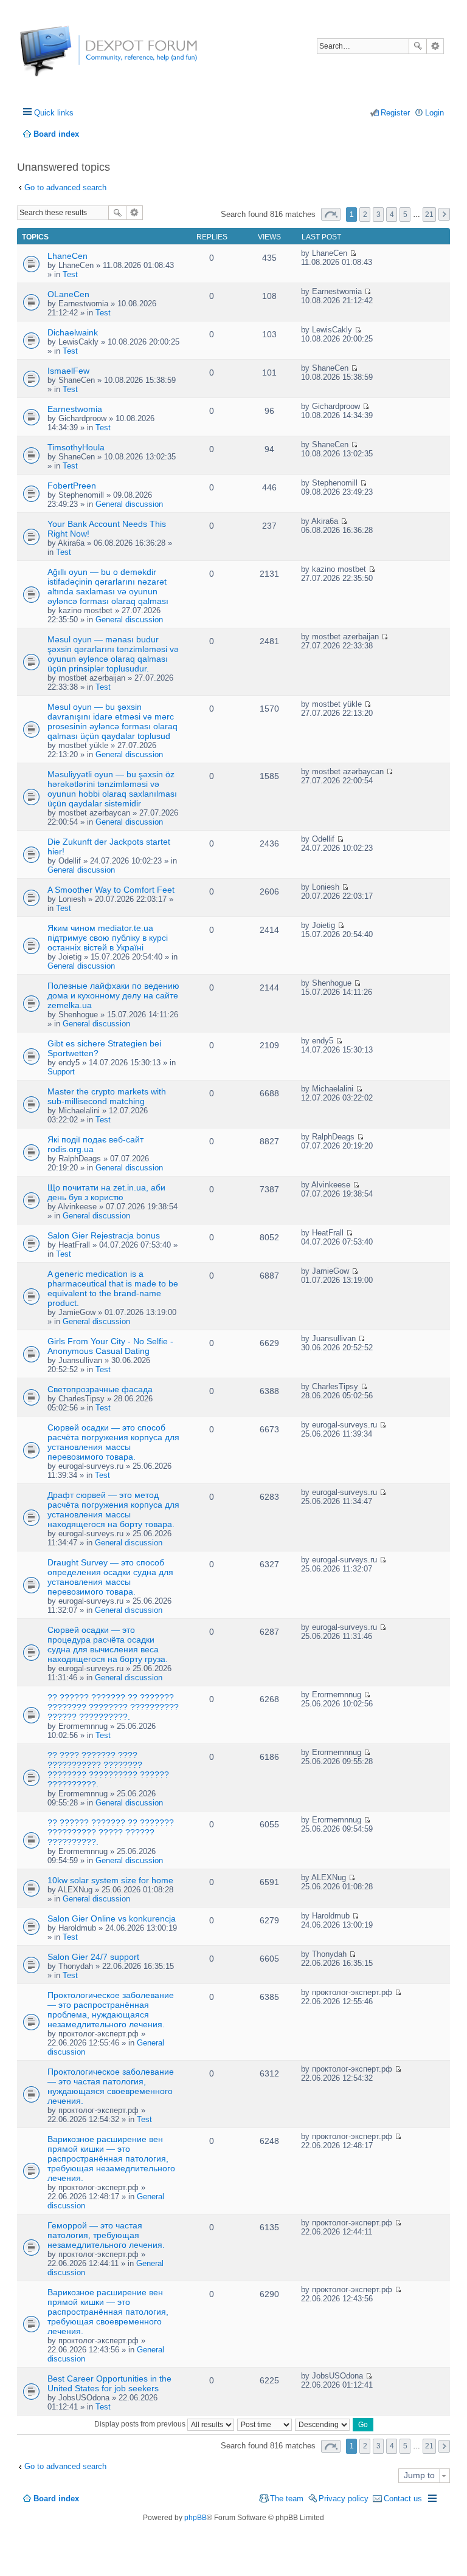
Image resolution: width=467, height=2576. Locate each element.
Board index (56, 2499)
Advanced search (435, 46)
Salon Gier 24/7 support (93, 1957)
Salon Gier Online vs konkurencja (112, 1918)
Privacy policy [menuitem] (344, 2499)
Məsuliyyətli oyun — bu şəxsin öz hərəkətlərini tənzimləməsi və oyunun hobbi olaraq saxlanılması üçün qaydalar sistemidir (112, 789)
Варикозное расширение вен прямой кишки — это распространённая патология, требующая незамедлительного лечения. (111, 2159)
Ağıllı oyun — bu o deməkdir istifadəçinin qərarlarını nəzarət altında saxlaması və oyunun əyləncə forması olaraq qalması (108, 586)
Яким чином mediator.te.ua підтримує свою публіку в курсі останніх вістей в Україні (108, 938)
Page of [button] (331, 214)
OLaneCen (68, 294)
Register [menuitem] (395, 113)
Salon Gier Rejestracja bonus (104, 1235)
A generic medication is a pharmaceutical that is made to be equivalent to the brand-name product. (113, 1288)
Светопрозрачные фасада (100, 1389)
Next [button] (444, 214)
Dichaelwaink (73, 332)
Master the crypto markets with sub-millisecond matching (107, 1096)
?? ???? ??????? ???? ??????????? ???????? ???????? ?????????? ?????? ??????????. (108, 1770)
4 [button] (392, 215)
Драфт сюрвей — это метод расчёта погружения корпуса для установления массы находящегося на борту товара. (113, 1510)
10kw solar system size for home (110, 1880)
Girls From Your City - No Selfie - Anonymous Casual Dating (110, 1346)
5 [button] (405, 215)
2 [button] (365, 215)
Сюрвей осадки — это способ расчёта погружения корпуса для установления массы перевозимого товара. (113, 1442)
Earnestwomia (75, 409)
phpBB (195, 2518)
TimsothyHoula (76, 447)
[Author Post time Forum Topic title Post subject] (265, 2424)
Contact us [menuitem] (403, 2499)
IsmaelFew (68, 371)
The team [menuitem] (287, 2499)
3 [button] (379, 215)
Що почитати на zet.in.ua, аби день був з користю (106, 1192)
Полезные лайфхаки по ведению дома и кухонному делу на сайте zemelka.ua (113, 995)
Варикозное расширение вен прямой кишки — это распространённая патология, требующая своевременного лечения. (108, 2312)
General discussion (129, 504)
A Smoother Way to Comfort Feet (111, 890)
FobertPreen (72, 486)
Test (70, 274)
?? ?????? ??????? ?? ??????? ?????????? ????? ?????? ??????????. (111, 1832)
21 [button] (429, 215)
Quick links (54, 113)
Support (61, 1072)
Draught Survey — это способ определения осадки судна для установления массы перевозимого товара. (110, 1577)
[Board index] (65, 57)
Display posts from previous (141, 2424)
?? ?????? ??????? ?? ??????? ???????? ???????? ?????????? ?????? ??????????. (113, 1707)
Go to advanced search (65, 187)
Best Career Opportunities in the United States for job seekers (109, 2383)
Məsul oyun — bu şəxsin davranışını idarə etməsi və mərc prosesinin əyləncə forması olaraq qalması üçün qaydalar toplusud (112, 721)
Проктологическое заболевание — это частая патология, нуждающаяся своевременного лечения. (111, 2086)
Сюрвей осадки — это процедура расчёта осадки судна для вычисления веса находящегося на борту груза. (108, 1644)
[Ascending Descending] (323, 2424)
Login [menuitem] (434, 113)
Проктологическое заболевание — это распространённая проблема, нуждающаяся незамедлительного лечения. (111, 2010)
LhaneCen (67, 256)
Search (418, 46)
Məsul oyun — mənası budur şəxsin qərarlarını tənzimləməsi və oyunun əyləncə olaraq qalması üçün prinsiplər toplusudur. (113, 654)
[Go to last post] (353, 253)
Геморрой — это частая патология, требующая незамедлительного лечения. (106, 2235)
